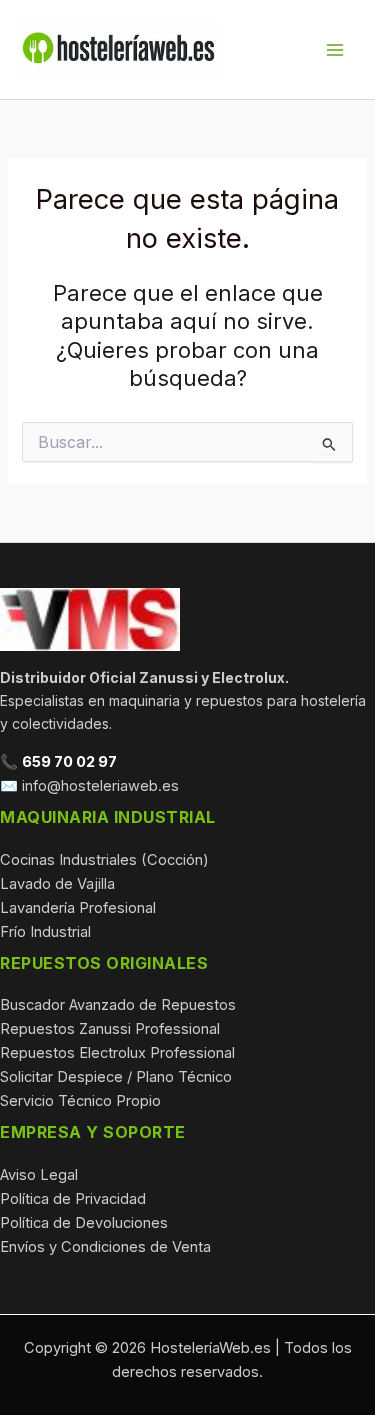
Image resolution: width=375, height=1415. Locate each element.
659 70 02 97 (69, 762)
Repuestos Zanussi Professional (110, 1029)
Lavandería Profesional (78, 908)
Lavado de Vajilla (57, 884)
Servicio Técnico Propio (80, 1101)
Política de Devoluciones (84, 1223)
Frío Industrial (45, 932)
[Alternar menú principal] (335, 49)
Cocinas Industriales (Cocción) (104, 860)
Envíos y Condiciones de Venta (105, 1247)
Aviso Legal (39, 1175)
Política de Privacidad (73, 1199)
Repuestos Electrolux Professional (117, 1053)
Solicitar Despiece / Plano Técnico (116, 1077)
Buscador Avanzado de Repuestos (118, 1005)
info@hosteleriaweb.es (100, 786)
